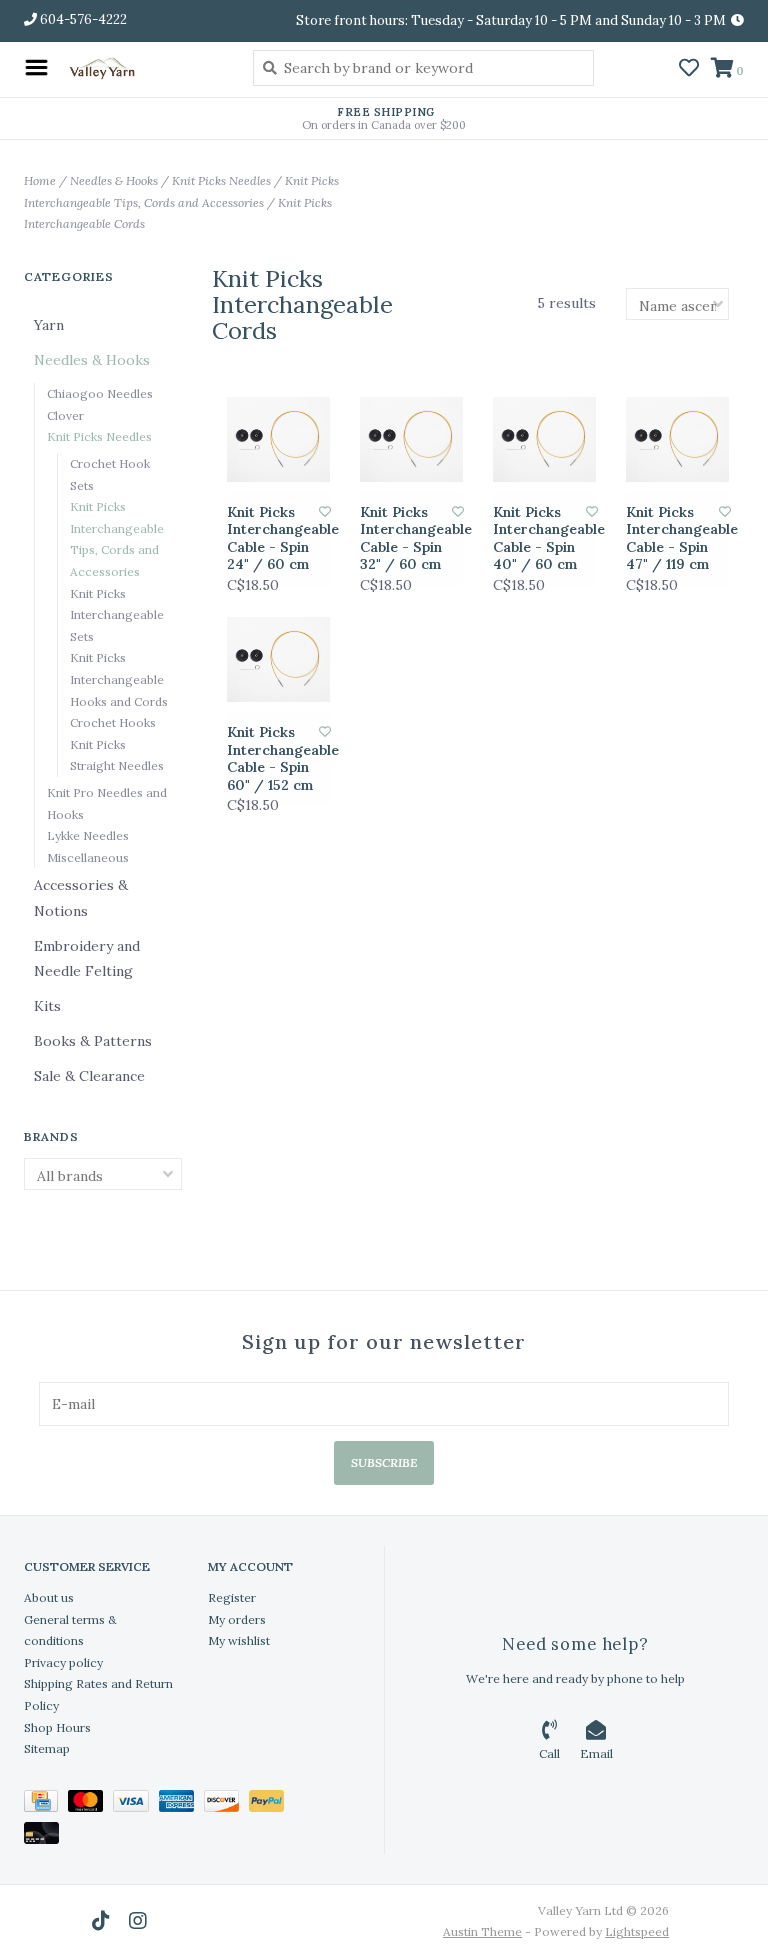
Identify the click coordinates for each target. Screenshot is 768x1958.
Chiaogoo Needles (100, 393)
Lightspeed (637, 1931)
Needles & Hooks (114, 180)
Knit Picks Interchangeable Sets (117, 615)
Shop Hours (57, 1727)
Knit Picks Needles (221, 180)
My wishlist (239, 1640)
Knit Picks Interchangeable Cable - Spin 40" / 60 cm (539, 539)
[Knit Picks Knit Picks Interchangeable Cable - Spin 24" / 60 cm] (278, 439)
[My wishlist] (689, 70)
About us (49, 1597)
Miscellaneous (88, 857)
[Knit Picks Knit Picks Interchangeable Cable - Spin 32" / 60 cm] (411, 439)
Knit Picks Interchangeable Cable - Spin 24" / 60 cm (273, 539)
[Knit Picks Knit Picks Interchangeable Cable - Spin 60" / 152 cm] (278, 659)
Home (40, 180)
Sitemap (47, 1748)
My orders (237, 1619)
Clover (65, 415)
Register (232, 1597)
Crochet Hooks (113, 722)
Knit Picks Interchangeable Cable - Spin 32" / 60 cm (406, 539)
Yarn (49, 325)
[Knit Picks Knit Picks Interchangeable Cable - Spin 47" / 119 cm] (677, 439)
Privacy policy (63, 1662)
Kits (47, 1006)
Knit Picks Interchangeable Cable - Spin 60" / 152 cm (273, 759)
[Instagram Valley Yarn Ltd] (138, 1921)
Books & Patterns (93, 1041)
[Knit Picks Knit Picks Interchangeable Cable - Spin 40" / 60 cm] (544, 439)
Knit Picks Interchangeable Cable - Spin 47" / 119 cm (672, 539)
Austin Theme (482, 1931)
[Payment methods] (46, 1804)
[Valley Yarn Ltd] (145, 67)
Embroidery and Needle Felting (87, 958)
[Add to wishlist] (325, 511)
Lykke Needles (88, 835)
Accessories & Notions (81, 897)
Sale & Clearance (89, 1076)
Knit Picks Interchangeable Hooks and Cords (119, 679)
